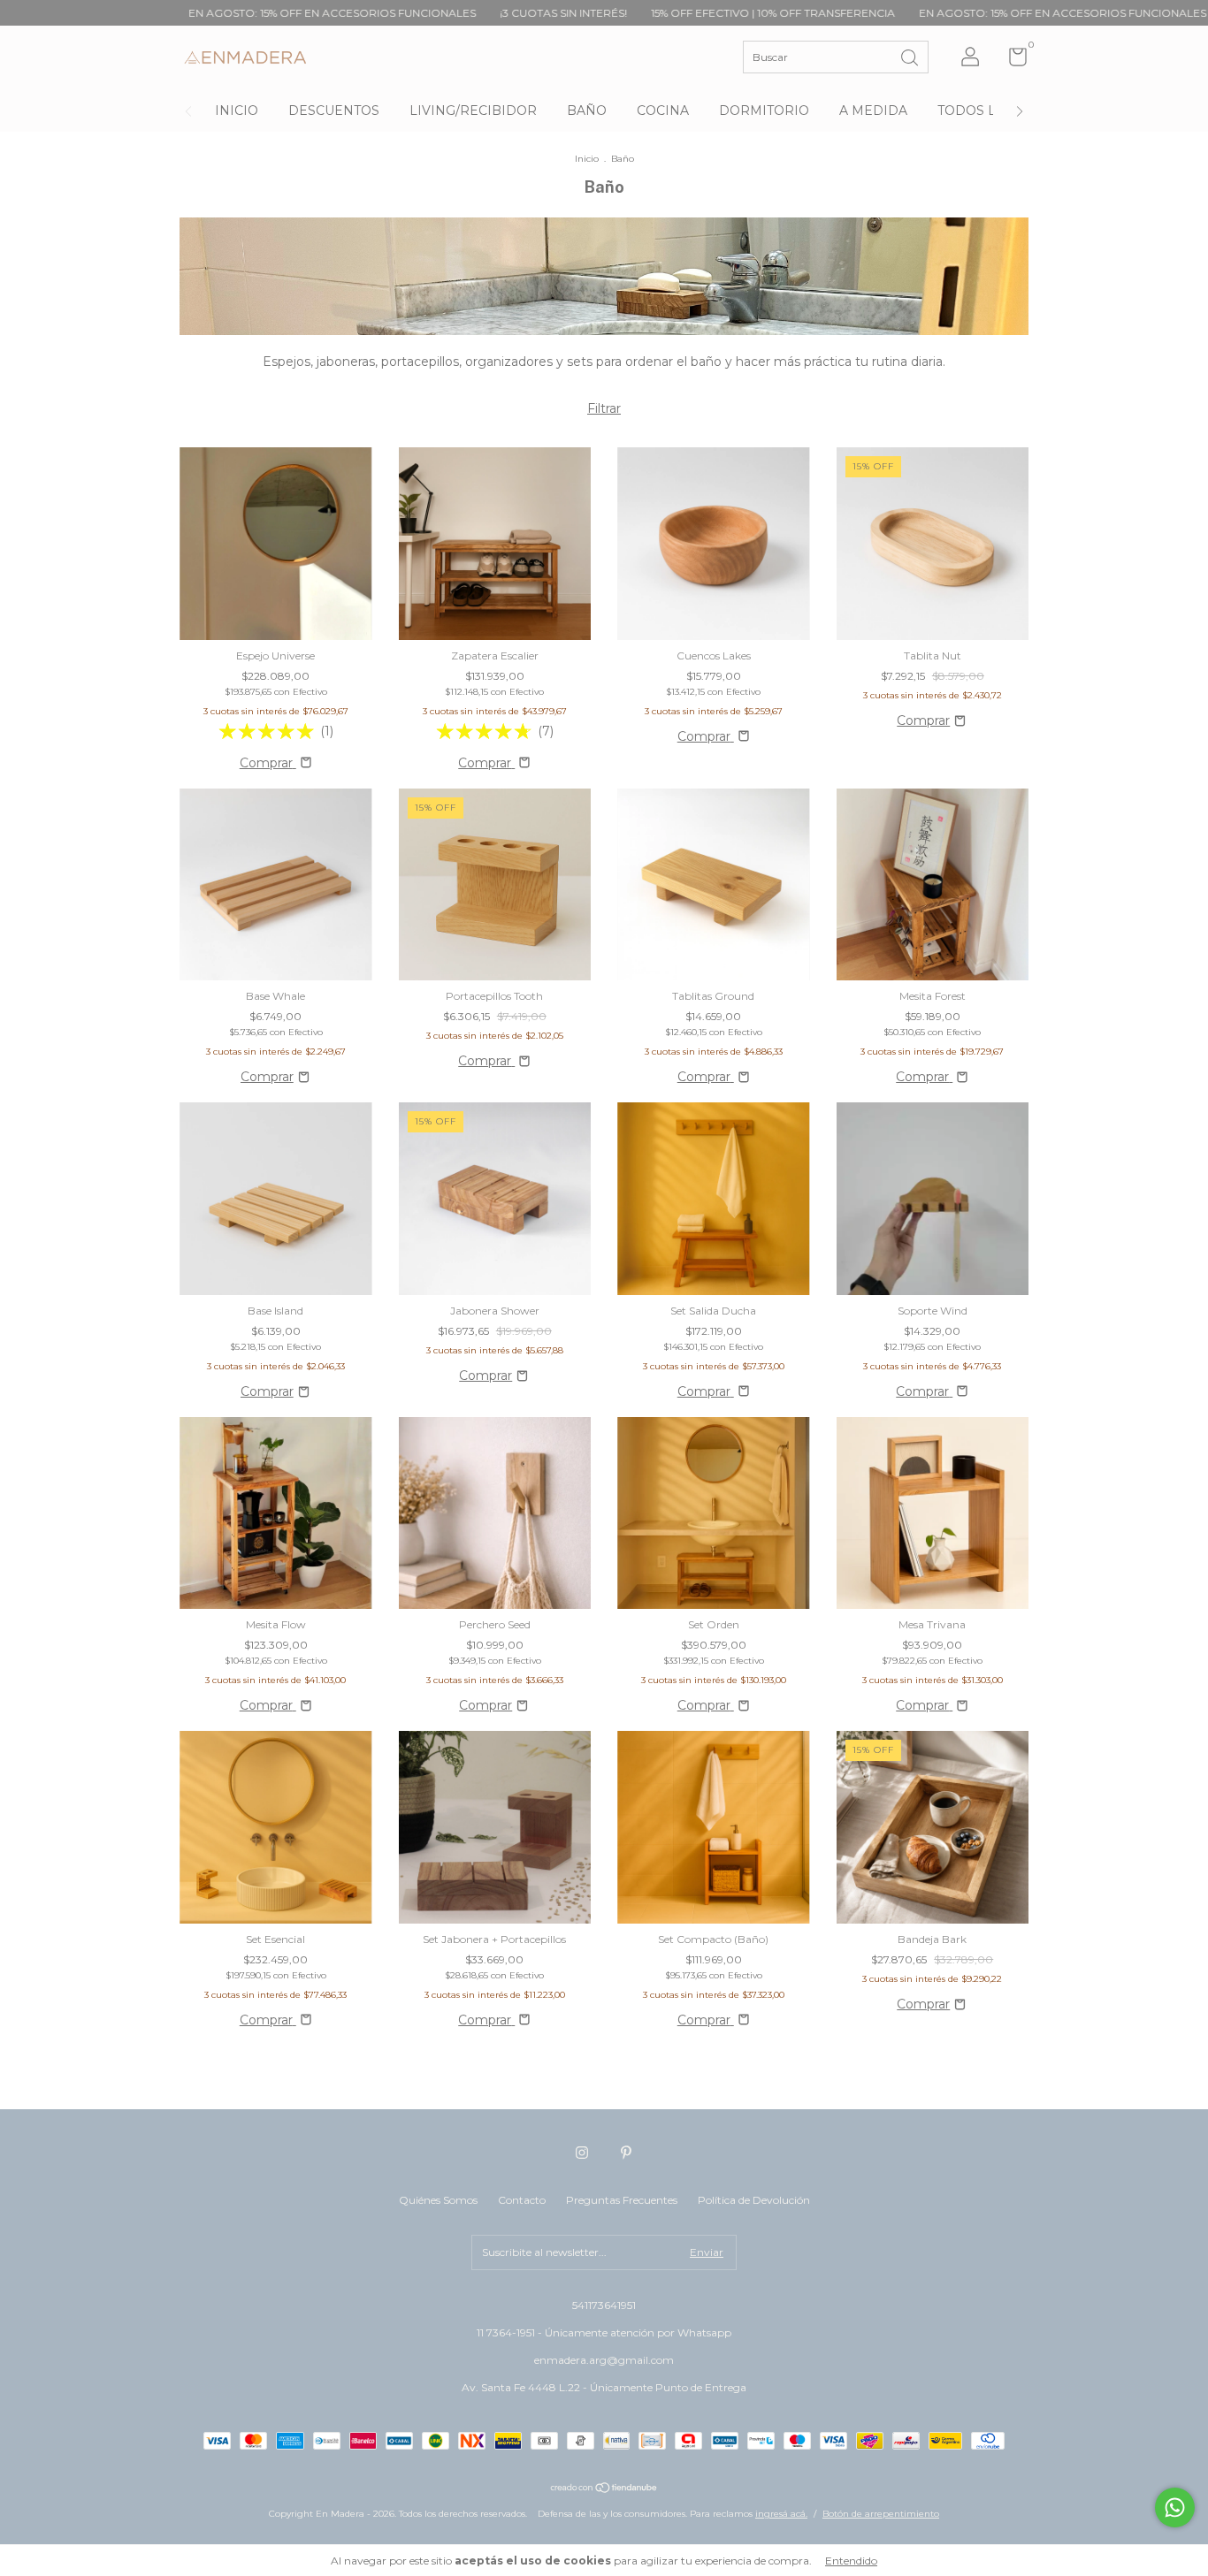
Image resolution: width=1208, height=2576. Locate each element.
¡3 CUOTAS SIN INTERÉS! (437, 13)
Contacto (522, 2200)
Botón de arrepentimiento (881, 2514)
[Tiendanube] (604, 2489)
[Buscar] (911, 56)
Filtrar (604, 408)
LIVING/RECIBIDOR (473, 111)
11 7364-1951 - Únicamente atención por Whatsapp (604, 2332)
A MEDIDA (873, 111)
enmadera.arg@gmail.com (604, 2360)
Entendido (851, 2561)
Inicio (587, 159)
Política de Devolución (754, 2200)
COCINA (663, 111)
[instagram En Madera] (582, 2153)
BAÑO (587, 111)
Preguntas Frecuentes (622, 2200)
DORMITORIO (764, 111)
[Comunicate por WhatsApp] (1175, 2507)
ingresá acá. (781, 2514)
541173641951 (604, 2305)
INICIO (237, 111)
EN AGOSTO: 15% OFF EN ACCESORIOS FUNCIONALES (206, 13)
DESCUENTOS (334, 111)
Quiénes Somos (438, 2200)
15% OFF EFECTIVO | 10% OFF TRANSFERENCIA (647, 13)
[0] (1011, 61)
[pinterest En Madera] (626, 2153)
